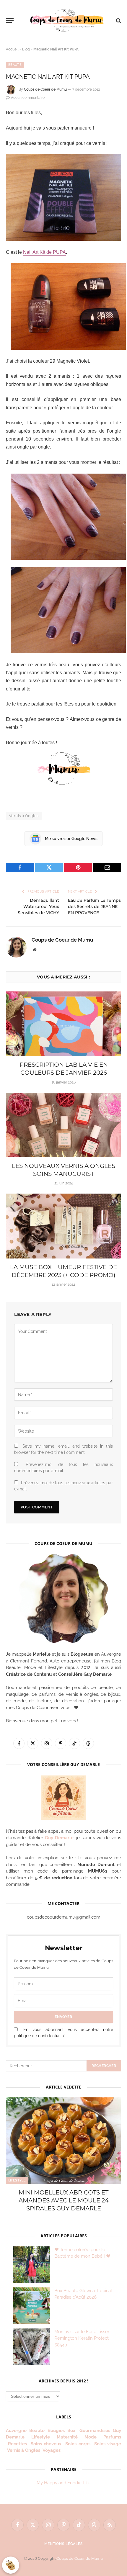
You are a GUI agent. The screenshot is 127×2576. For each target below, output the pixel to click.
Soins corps (78, 2444)
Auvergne (16, 2431)
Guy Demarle (59, 1838)
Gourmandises (95, 2431)
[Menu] (10, 21)
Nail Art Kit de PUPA (44, 252)
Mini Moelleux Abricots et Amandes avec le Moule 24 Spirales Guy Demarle (64, 2200)
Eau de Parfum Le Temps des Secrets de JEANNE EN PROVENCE (94, 906)
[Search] (118, 21)
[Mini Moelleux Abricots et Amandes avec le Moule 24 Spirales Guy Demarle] (63, 2141)
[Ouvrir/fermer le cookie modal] (11, 2565)
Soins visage (108, 2444)
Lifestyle (17, 2180)
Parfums (112, 2437)
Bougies (56, 2431)
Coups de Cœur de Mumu (80, 2558)
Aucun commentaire (28, 98)
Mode (91, 2437)
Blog (26, 49)
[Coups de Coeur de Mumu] (66, 21)
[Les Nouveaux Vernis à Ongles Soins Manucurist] (63, 1125)
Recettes (17, 2444)
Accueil (12, 49)
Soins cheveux (46, 2444)
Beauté (15, 65)
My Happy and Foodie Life (63, 2483)
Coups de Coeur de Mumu (45, 89)
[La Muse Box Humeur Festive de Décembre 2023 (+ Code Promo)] (63, 1226)
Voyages (52, 2450)
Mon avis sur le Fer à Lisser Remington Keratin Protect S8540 (82, 2338)
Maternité (67, 2437)
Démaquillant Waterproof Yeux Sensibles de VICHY (38, 906)
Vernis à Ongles (24, 816)
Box (72, 2431)
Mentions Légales (63, 2544)
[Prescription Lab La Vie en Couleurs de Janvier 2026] (63, 1024)
